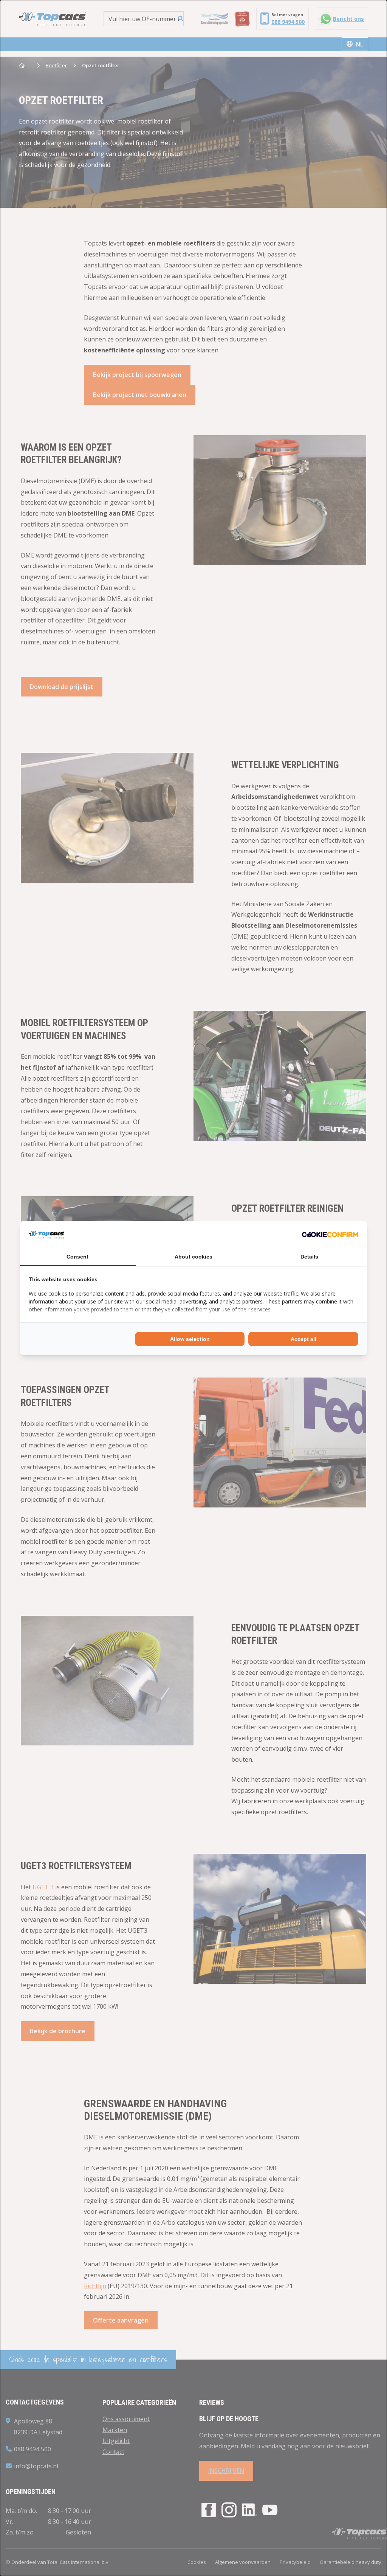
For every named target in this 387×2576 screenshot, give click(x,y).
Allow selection (190, 1339)
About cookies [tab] (193, 1257)
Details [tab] (309, 1257)
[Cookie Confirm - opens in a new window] (330, 1234)
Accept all (303, 1339)
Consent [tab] (77, 1257)
